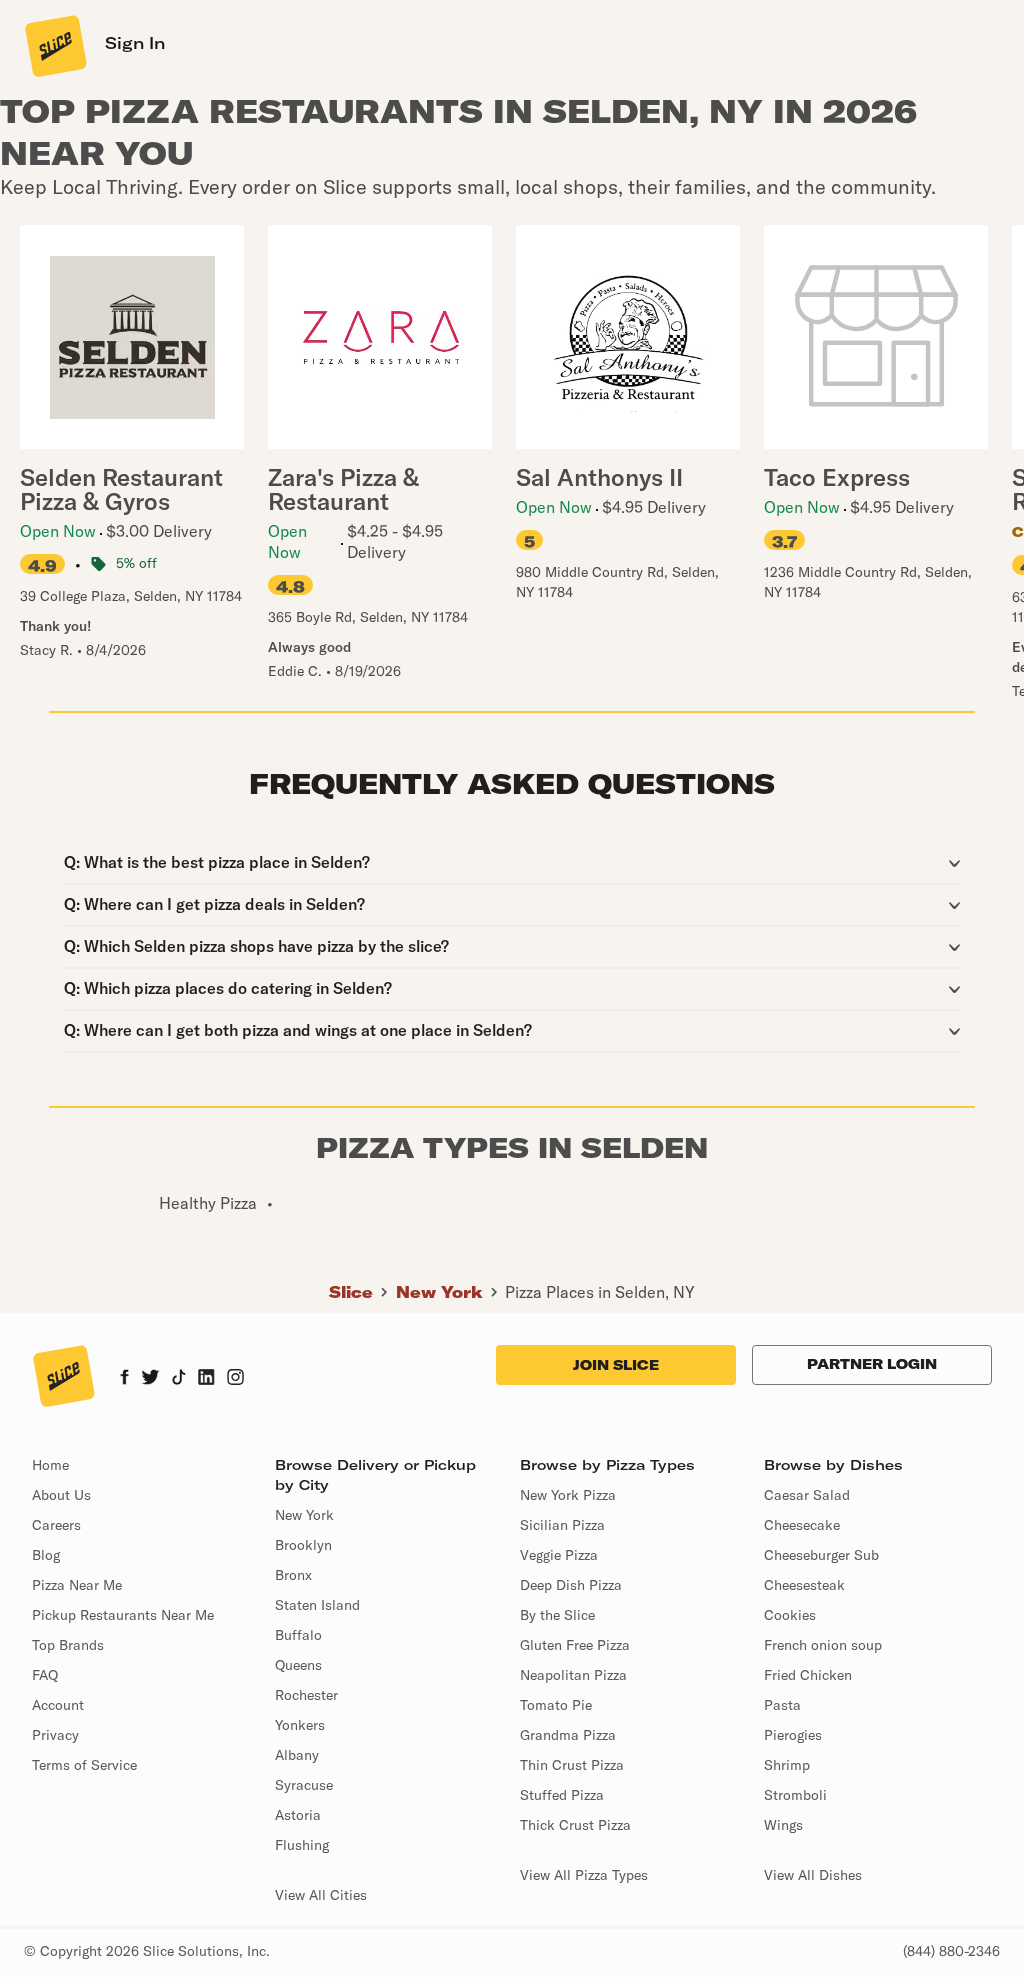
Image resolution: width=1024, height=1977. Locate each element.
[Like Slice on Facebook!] (124, 1379)
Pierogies (793, 1735)
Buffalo (298, 1635)
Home (50, 1465)
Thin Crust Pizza (572, 1765)
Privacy (55, 1735)
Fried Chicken (808, 1675)
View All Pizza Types (584, 1875)
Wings (783, 1825)
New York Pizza (568, 1495)
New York (439, 1292)
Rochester (306, 1695)
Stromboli (795, 1795)
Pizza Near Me (77, 1585)
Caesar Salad (807, 1495)
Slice (351, 1292)
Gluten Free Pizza (575, 1645)
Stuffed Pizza (562, 1795)
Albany (297, 1755)
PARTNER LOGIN (872, 1364)
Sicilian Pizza (562, 1525)
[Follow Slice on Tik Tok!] (179, 1379)
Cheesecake (802, 1525)
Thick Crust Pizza (575, 1825)
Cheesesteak (804, 1585)
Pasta (782, 1705)
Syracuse (304, 1785)
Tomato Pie (556, 1705)
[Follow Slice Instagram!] (236, 1379)
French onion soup (823, 1645)
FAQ (45, 1675)
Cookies (790, 1615)
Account (58, 1705)
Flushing (302, 1845)
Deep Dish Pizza (571, 1585)
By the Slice (557, 1615)
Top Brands (68, 1645)
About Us (61, 1495)
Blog (46, 1555)
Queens (298, 1665)
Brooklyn (303, 1545)
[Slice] (54, 45)
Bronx (293, 1575)
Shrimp (787, 1765)
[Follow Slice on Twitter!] (150, 1379)
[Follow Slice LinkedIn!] (206, 1379)
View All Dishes (813, 1875)
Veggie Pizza (559, 1555)
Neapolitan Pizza (573, 1675)
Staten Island (317, 1605)
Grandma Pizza (568, 1735)
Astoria (298, 1815)
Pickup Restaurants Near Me (123, 1615)
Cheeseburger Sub (821, 1555)
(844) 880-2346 (951, 1951)
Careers (56, 1525)
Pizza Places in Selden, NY (600, 1292)
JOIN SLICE (616, 1365)
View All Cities (321, 1895)
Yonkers (300, 1725)
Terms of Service (84, 1765)
